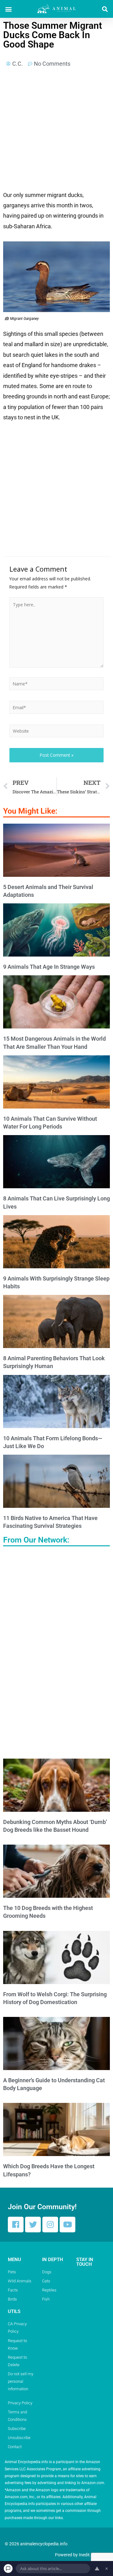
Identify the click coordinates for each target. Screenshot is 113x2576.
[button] (8, 9)
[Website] (56, 732)
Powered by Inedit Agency (80, 2555)
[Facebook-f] (16, 2225)
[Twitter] (33, 2225)
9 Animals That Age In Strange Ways (49, 967)
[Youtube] (67, 2225)
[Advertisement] (56, 131)
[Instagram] (50, 2225)
